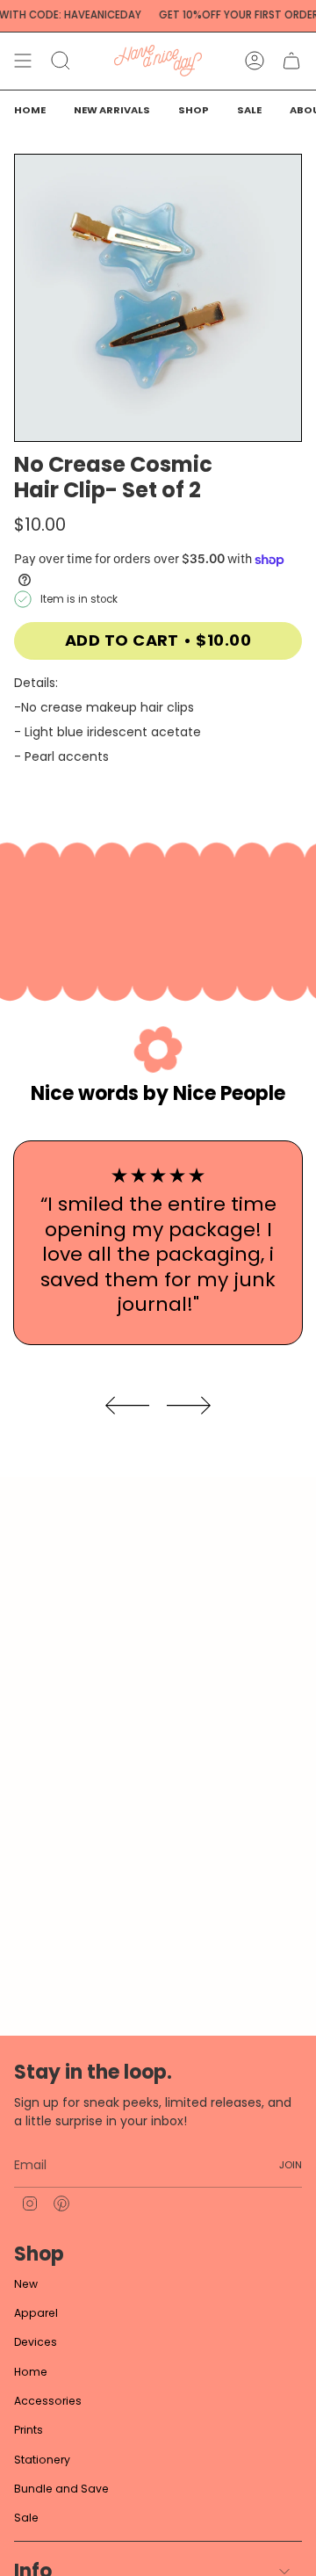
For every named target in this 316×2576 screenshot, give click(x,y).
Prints (29, 2430)
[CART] (291, 61)
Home (31, 2372)
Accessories (48, 2401)
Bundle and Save (61, 2489)
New (26, 2284)
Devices (36, 2342)
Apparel (36, 2313)
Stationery (42, 2460)
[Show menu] (23, 61)
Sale (26, 2518)
